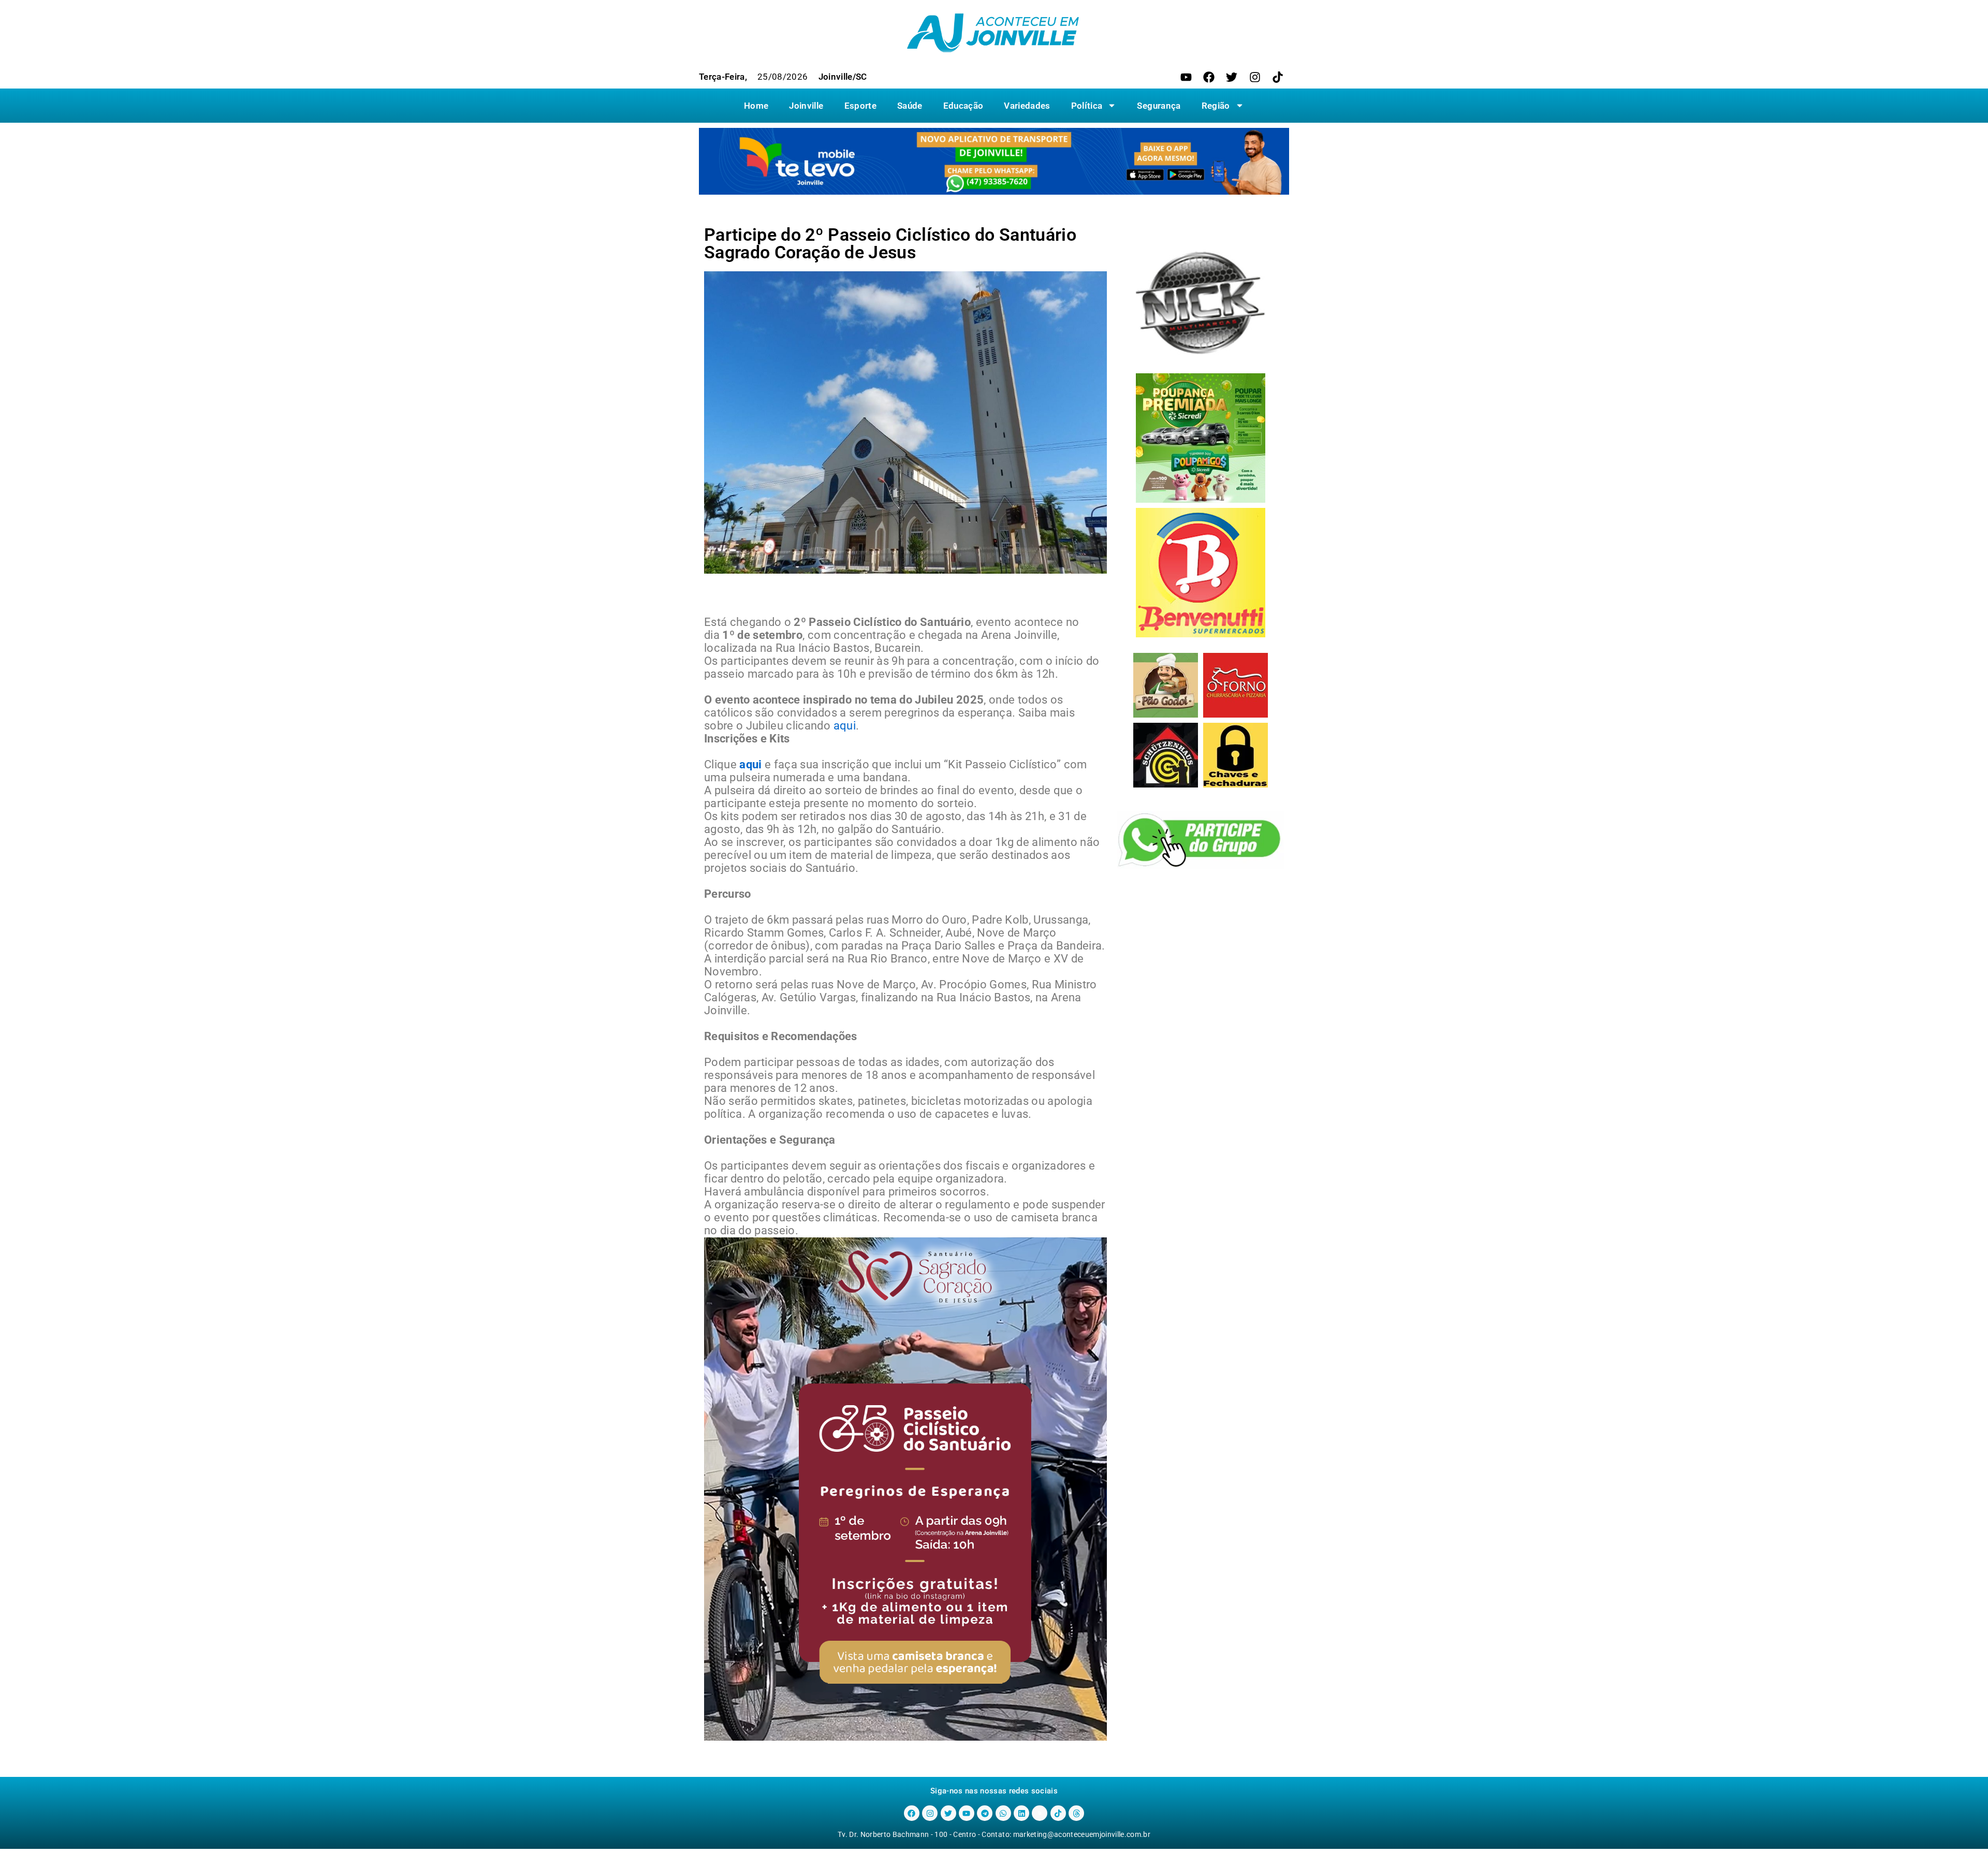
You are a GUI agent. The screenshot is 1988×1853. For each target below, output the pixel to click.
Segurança (1159, 106)
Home (756, 106)
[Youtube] (1186, 77)
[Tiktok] (1278, 77)
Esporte (860, 106)
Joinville (806, 106)
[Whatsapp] (1003, 1813)
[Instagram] (1255, 77)
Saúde (910, 106)
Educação (963, 106)
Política (1087, 106)
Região (1216, 106)
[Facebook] (1209, 77)
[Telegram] (985, 1813)
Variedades (1027, 106)
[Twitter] (1232, 77)
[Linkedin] (1021, 1813)
